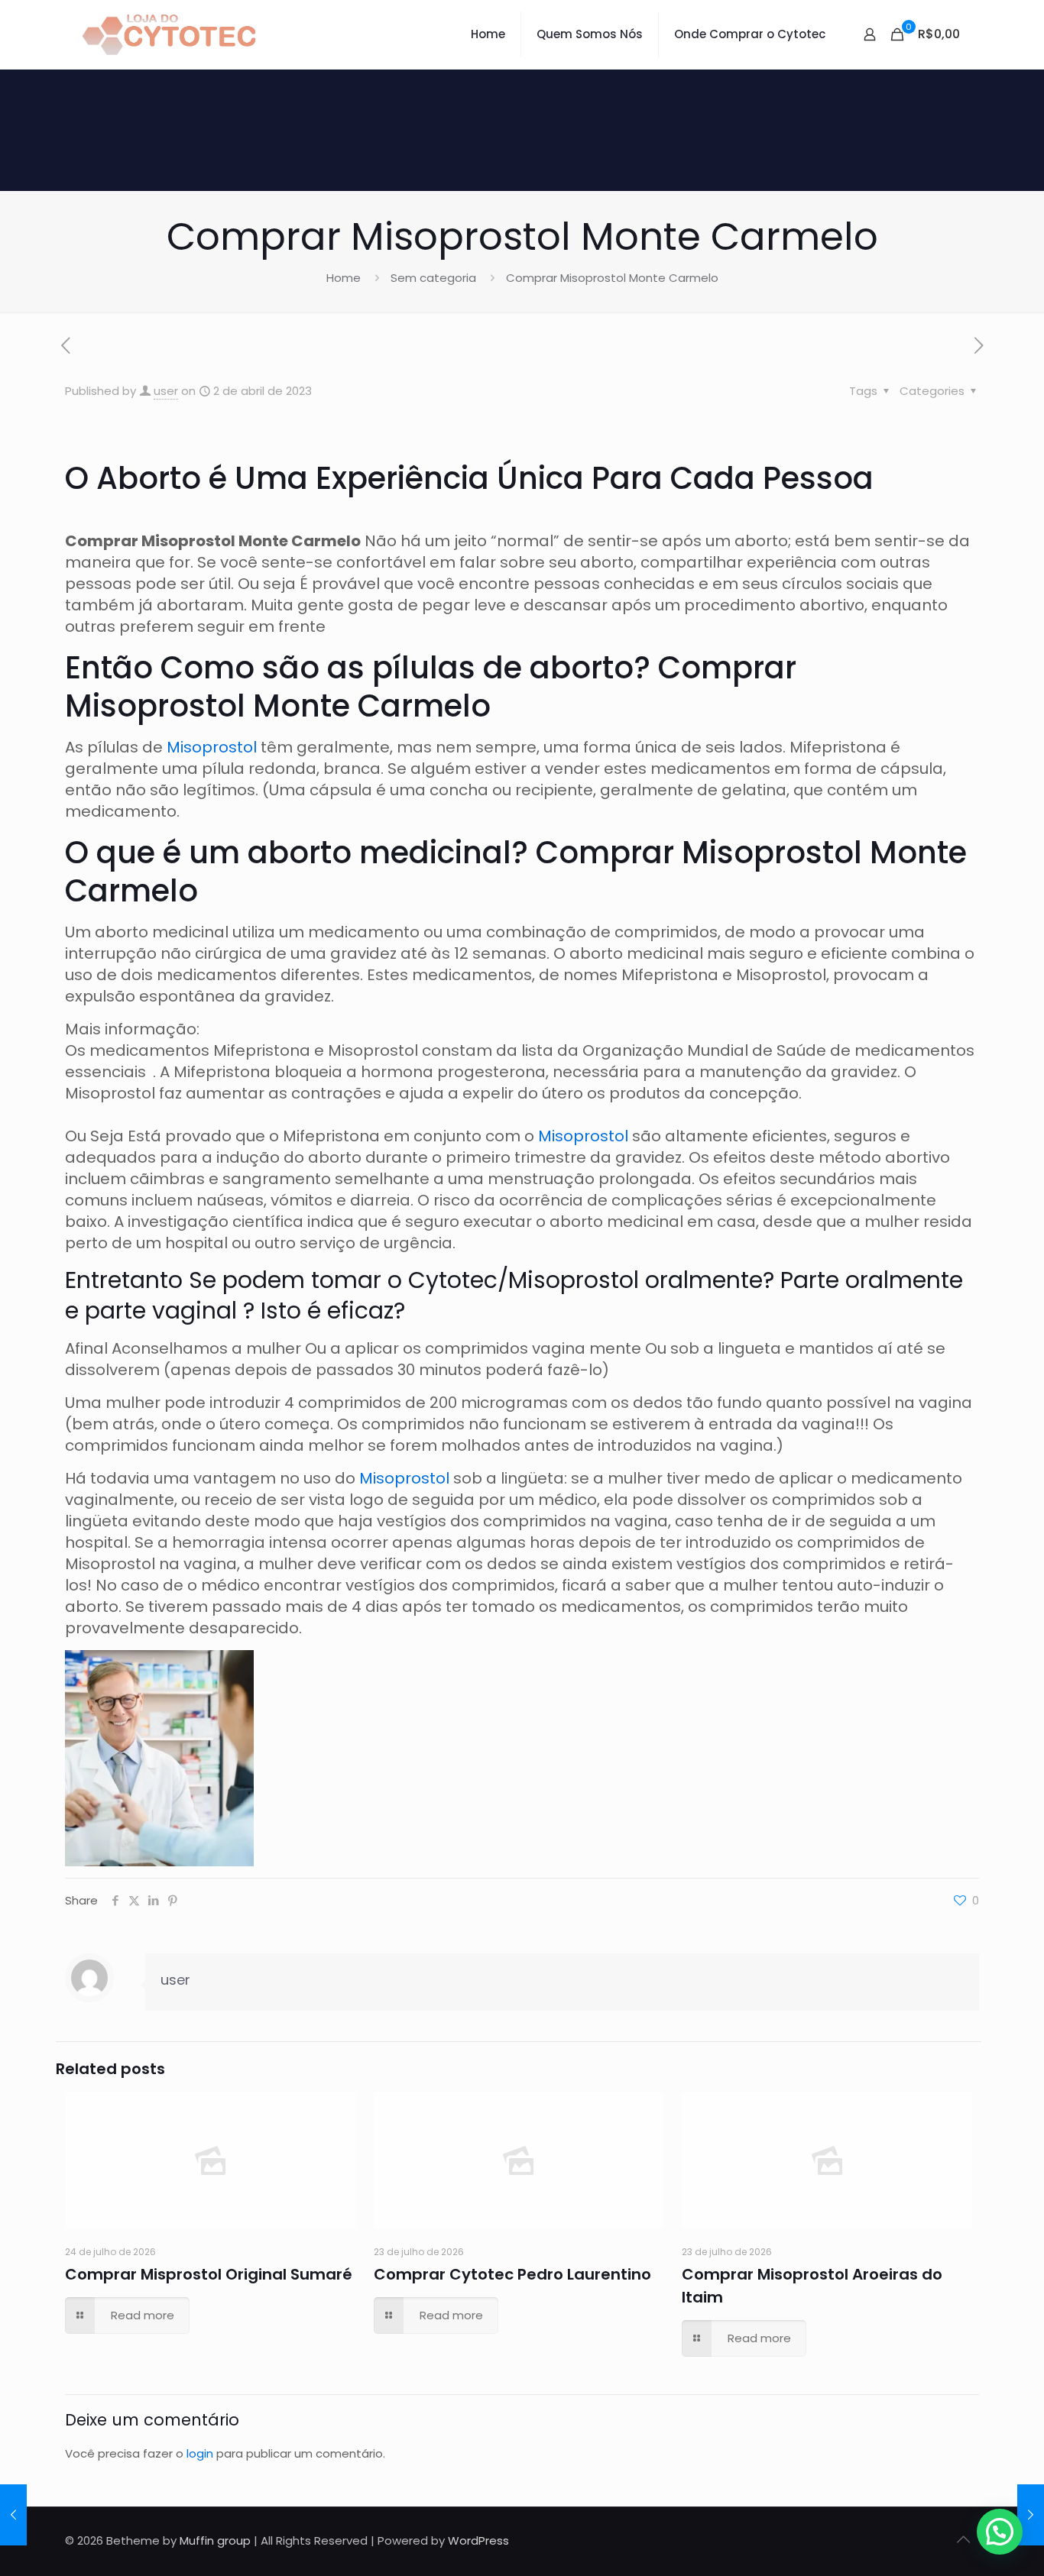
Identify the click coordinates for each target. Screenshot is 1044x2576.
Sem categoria (433, 278)
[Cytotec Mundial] (170, 34)
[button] (1000, 2532)
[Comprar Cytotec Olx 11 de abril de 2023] (1031, 2515)
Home (344, 278)
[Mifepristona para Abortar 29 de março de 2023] (13, 2515)
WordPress (478, 2540)
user (166, 391)
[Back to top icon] (963, 2539)
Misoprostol (214, 747)
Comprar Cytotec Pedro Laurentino (512, 2274)
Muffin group (215, 2540)
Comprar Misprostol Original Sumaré (209, 2274)
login (200, 2453)
